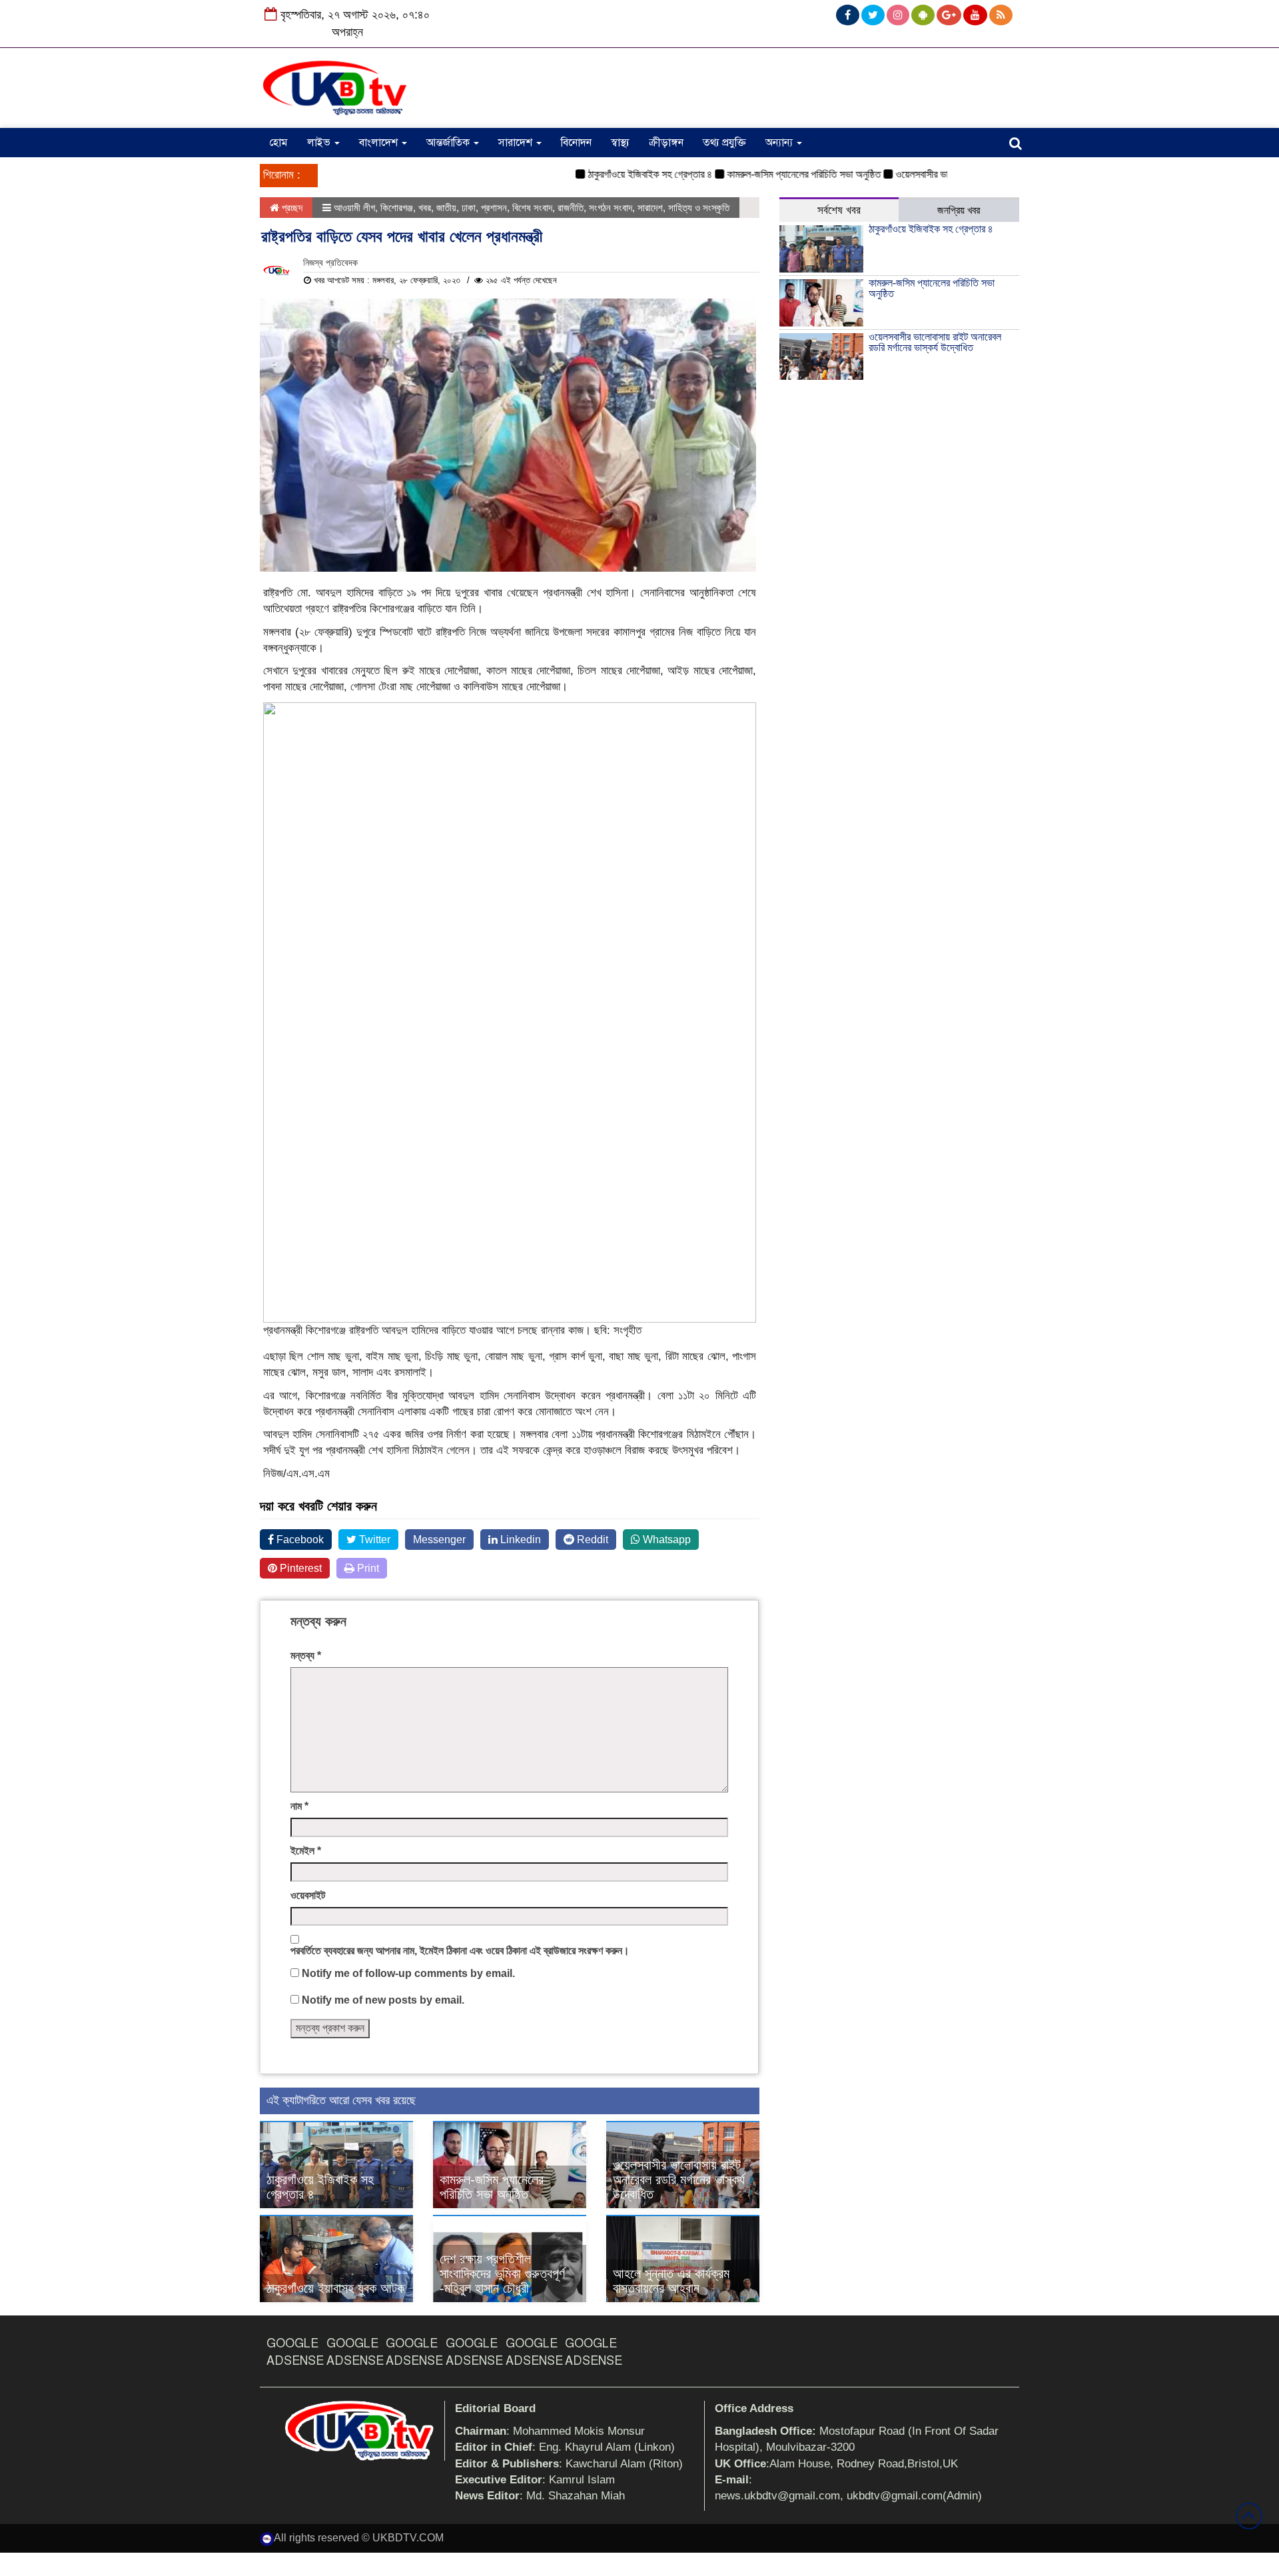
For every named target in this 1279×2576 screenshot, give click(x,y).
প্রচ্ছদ (291, 208)
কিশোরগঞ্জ (397, 208)
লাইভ (320, 143)
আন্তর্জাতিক (449, 143)
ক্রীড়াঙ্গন (666, 143)
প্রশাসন (494, 208)
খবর (425, 208)
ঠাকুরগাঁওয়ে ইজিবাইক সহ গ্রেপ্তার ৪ (609, 174)
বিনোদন (576, 143)
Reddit (591, 1540)
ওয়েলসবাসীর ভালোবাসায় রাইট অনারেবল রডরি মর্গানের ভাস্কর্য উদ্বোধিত (679, 2180)
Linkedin (519, 1540)
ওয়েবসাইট (308, 1895)
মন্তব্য (306, 1655)
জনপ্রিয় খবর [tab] (959, 210)
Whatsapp (665, 1540)
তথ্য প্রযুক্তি (724, 143)
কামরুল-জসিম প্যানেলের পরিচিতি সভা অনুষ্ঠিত (762, 174)
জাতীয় (446, 208)
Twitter (373, 1540)
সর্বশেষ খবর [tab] (839, 210)
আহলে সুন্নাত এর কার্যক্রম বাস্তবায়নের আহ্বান (671, 2281)
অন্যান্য (780, 143)
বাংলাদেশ (380, 143)
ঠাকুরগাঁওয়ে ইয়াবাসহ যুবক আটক (335, 2288)
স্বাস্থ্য (620, 143)
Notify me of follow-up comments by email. (408, 1973)
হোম (278, 143)
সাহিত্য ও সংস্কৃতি (699, 208)
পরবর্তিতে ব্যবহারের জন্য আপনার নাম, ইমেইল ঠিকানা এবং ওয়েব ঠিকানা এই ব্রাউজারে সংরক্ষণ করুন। (460, 1951)
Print (367, 1568)
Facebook (299, 1540)
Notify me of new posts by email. (383, 2000)
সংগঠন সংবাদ (611, 208)
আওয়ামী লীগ (354, 208)
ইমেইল (306, 1851)
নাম (299, 1806)
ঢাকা (469, 208)
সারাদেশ (517, 143)
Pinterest (299, 1568)
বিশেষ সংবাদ (532, 208)
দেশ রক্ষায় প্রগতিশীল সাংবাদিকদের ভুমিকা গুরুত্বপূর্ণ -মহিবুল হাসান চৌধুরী (502, 2273)
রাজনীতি (571, 208)
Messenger (439, 1540)
